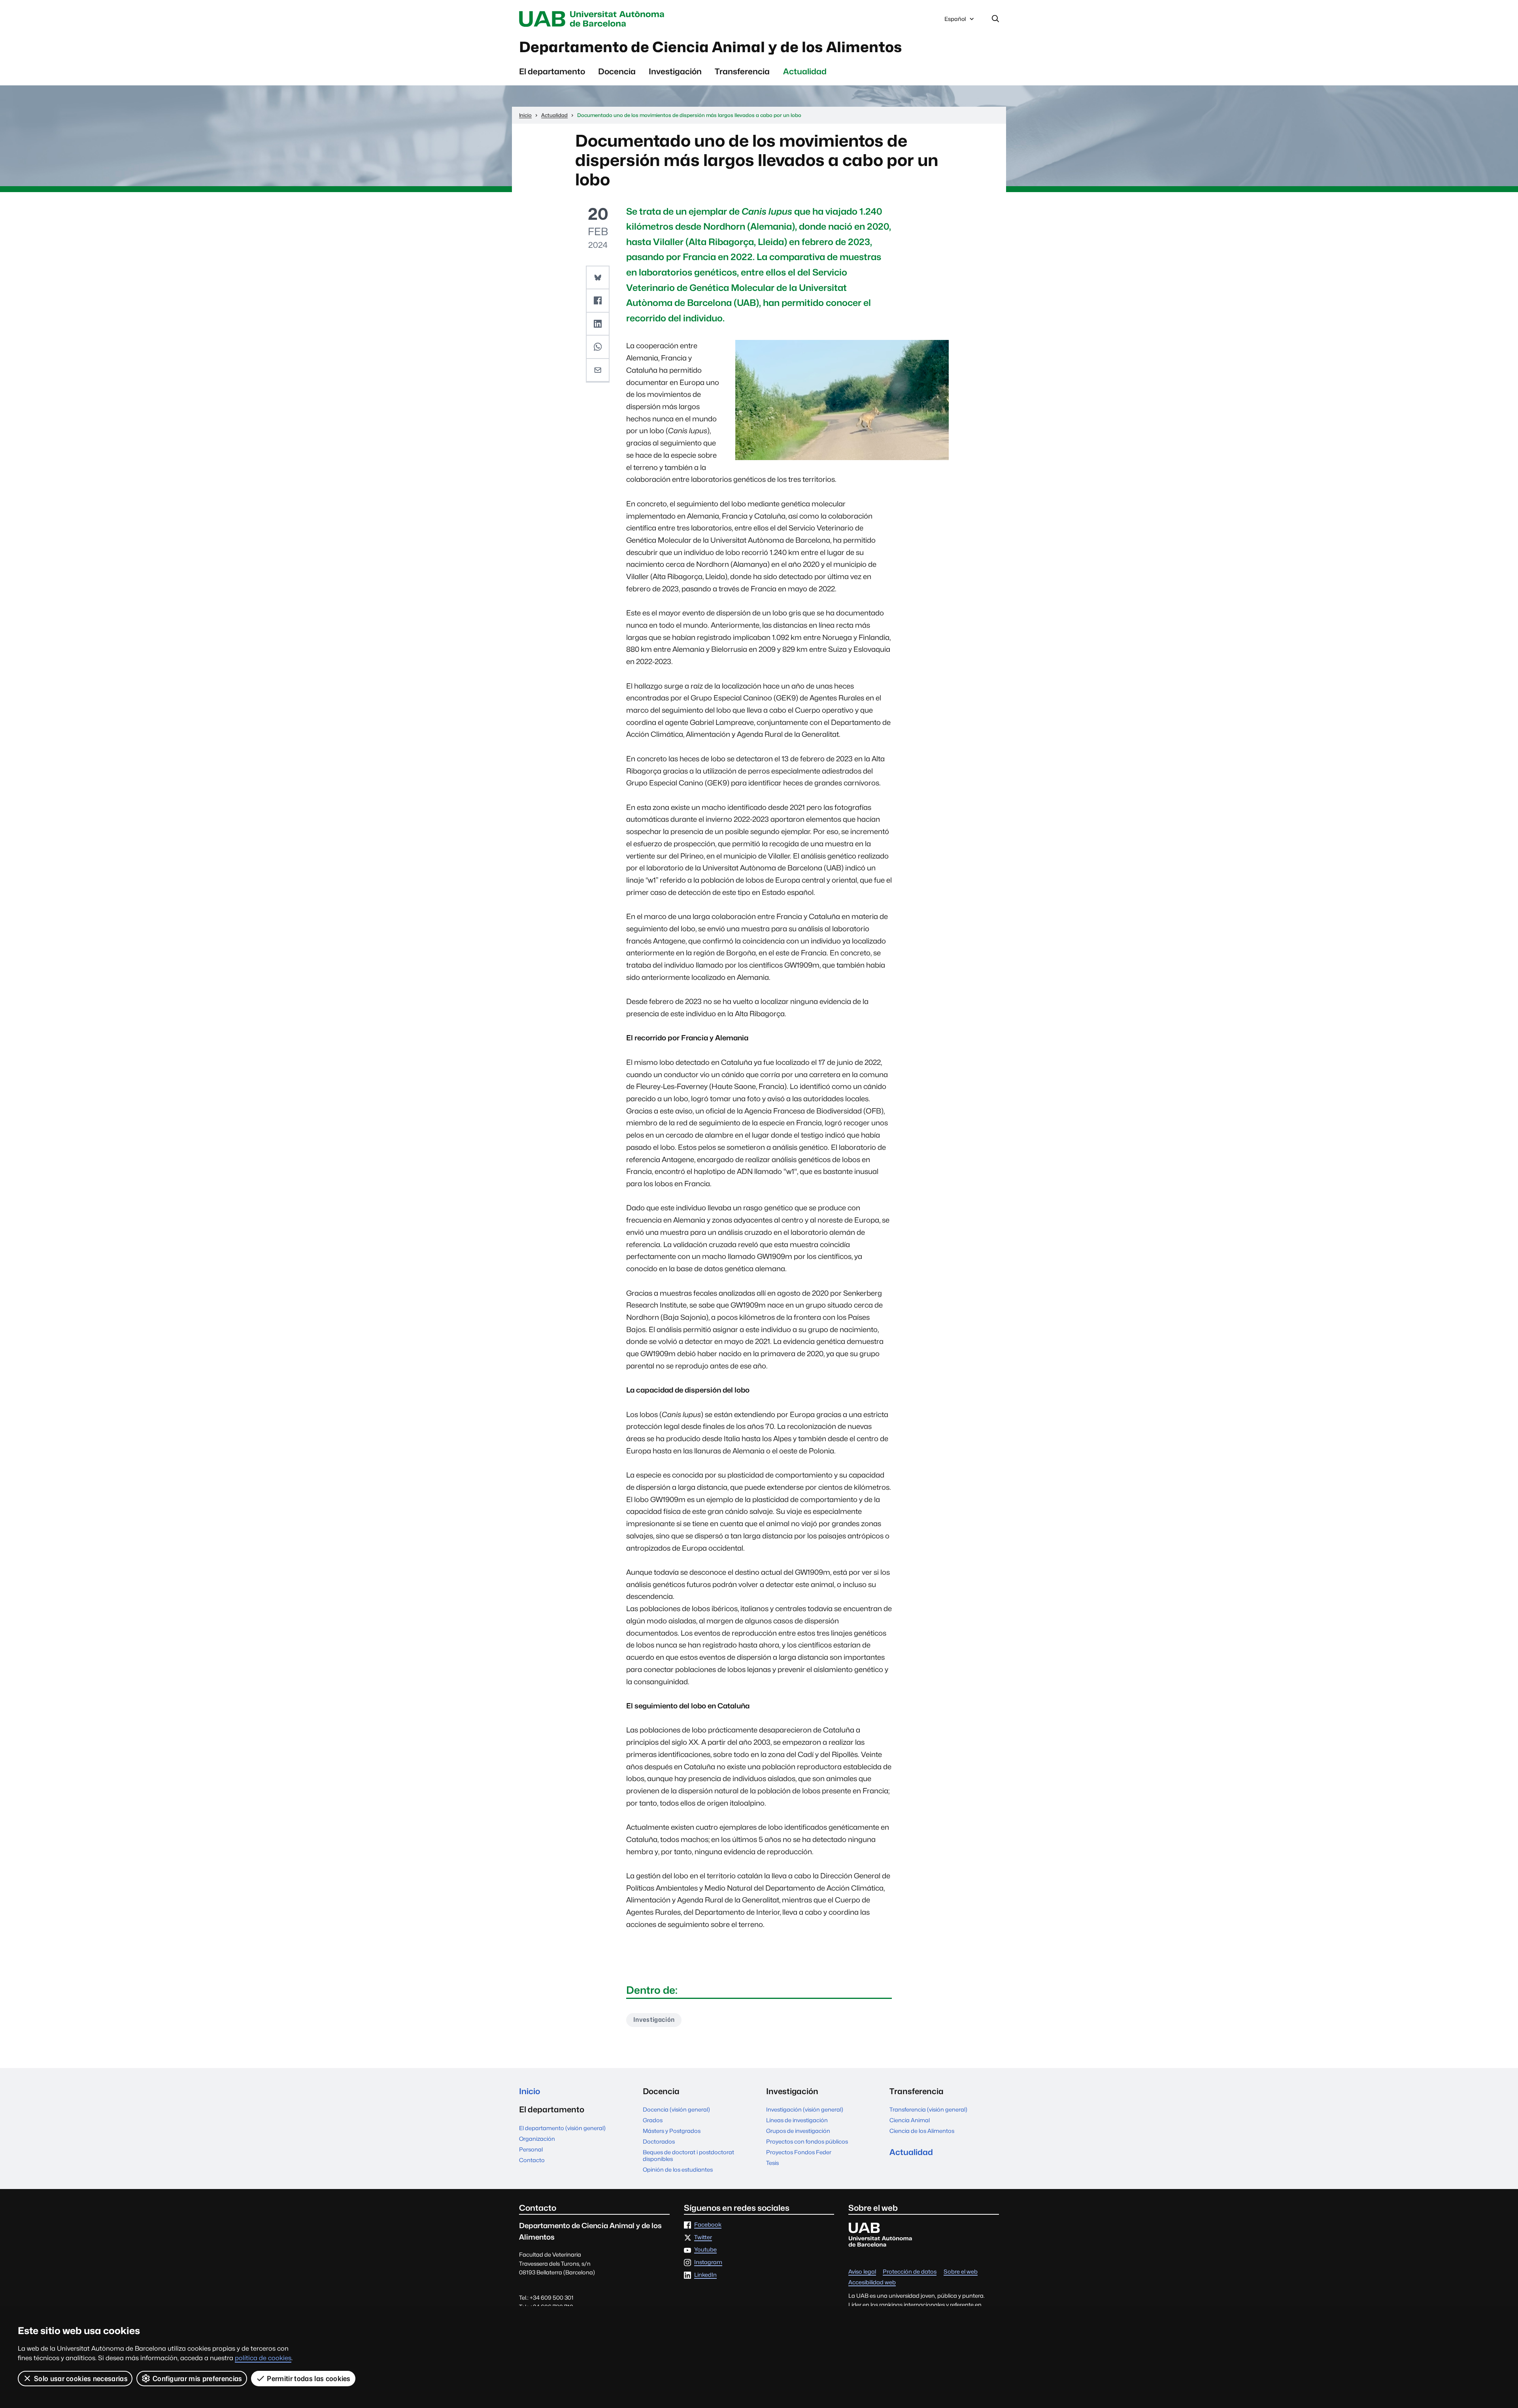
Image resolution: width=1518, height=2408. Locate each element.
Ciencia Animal (910, 2120)
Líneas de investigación (797, 2120)
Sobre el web (961, 2272)
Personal (531, 2149)
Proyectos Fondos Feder (799, 2152)
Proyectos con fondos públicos (807, 2141)
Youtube (705, 2250)
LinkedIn (705, 2275)
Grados (653, 2120)
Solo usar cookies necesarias (81, 2379)
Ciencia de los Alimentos (922, 2131)
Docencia (617, 71)
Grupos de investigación (798, 2131)
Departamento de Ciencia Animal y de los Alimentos (711, 47)
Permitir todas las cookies (309, 2379)
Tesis (772, 2163)
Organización (537, 2139)
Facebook (708, 2225)
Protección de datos (910, 2272)
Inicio (530, 2091)
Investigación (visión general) (805, 2109)
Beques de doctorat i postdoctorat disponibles (688, 2155)
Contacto (532, 2160)
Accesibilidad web (872, 2283)
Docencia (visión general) (676, 2109)
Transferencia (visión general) (928, 2109)
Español (955, 21)
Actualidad (805, 71)
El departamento (552, 71)
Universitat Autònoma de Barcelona (594, 19)
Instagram (708, 2262)
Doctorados (659, 2141)
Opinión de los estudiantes (678, 2169)
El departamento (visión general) (562, 2128)
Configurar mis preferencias (197, 2379)
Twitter (703, 2237)
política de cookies (263, 2358)
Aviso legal (862, 2272)
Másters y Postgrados (672, 2131)
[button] (598, 278)
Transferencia (742, 71)
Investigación (675, 71)
